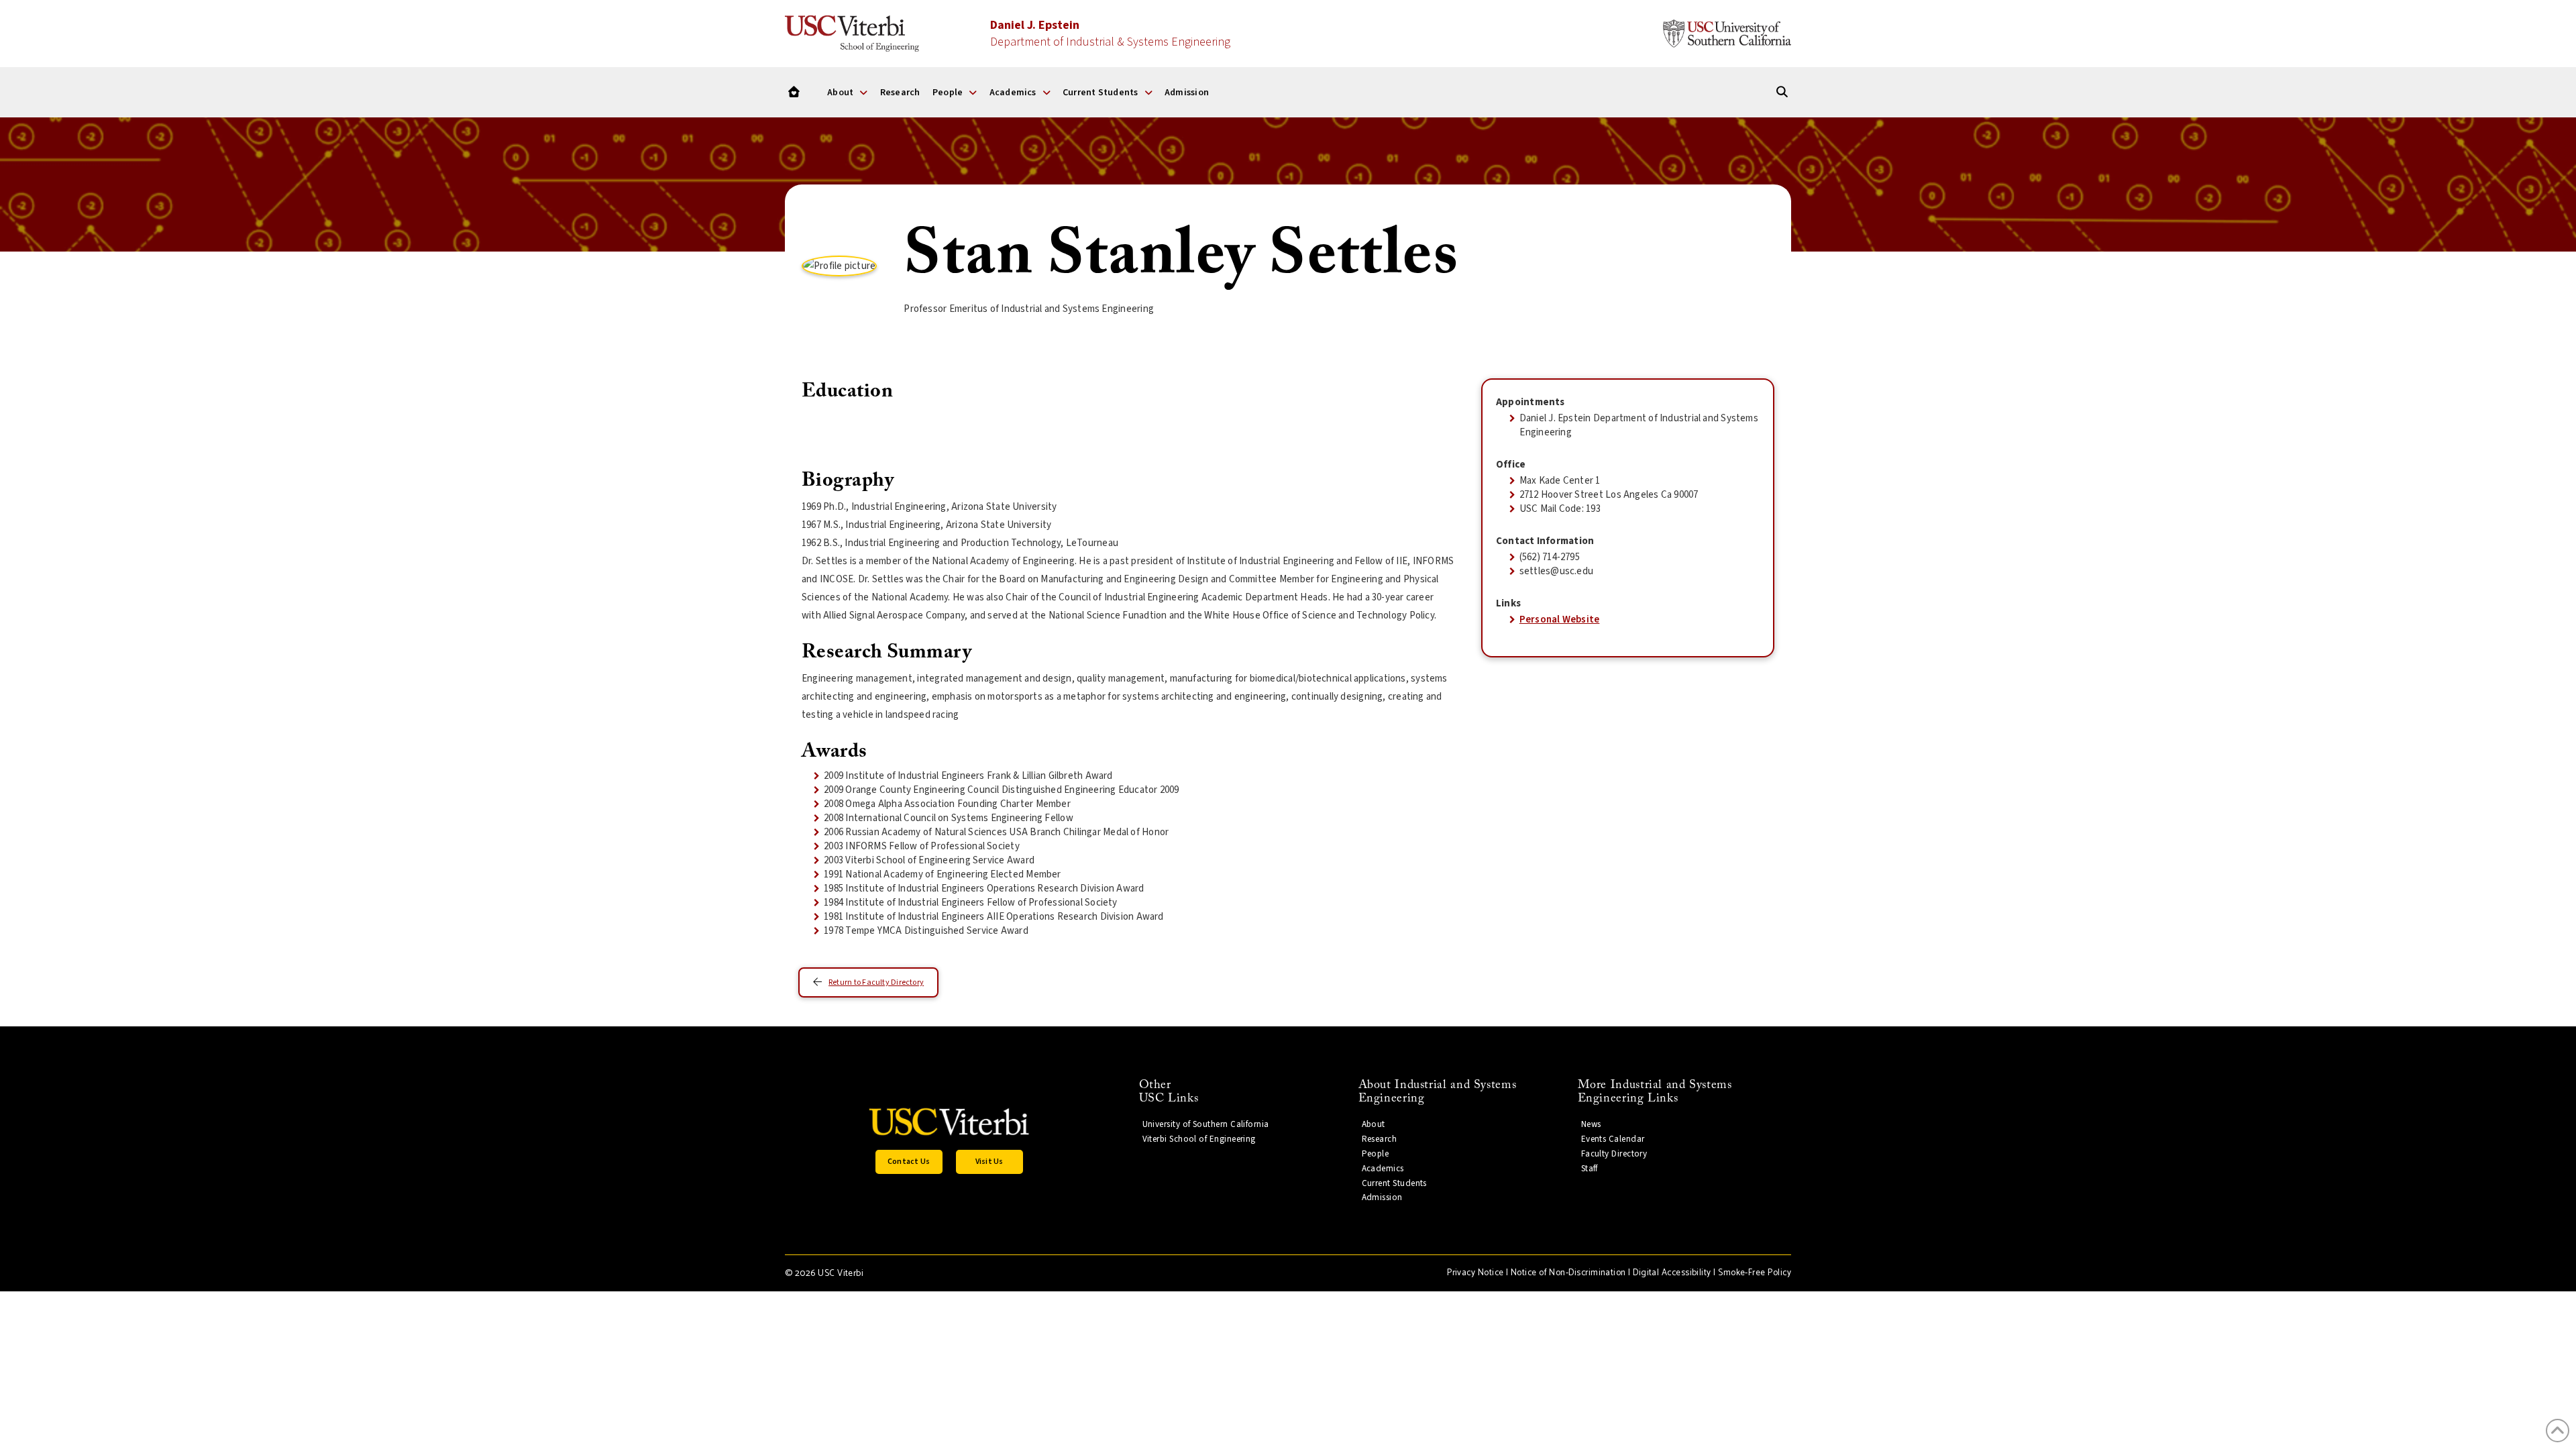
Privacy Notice (1475, 1273)
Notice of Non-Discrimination (1568, 1273)
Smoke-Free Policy (1755, 1273)
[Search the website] (1782, 92)
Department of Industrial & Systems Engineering (1110, 34)
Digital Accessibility (1672, 1273)
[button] (909, 1162)
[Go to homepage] (794, 92)
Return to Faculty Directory (876, 982)
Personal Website (1560, 620)
